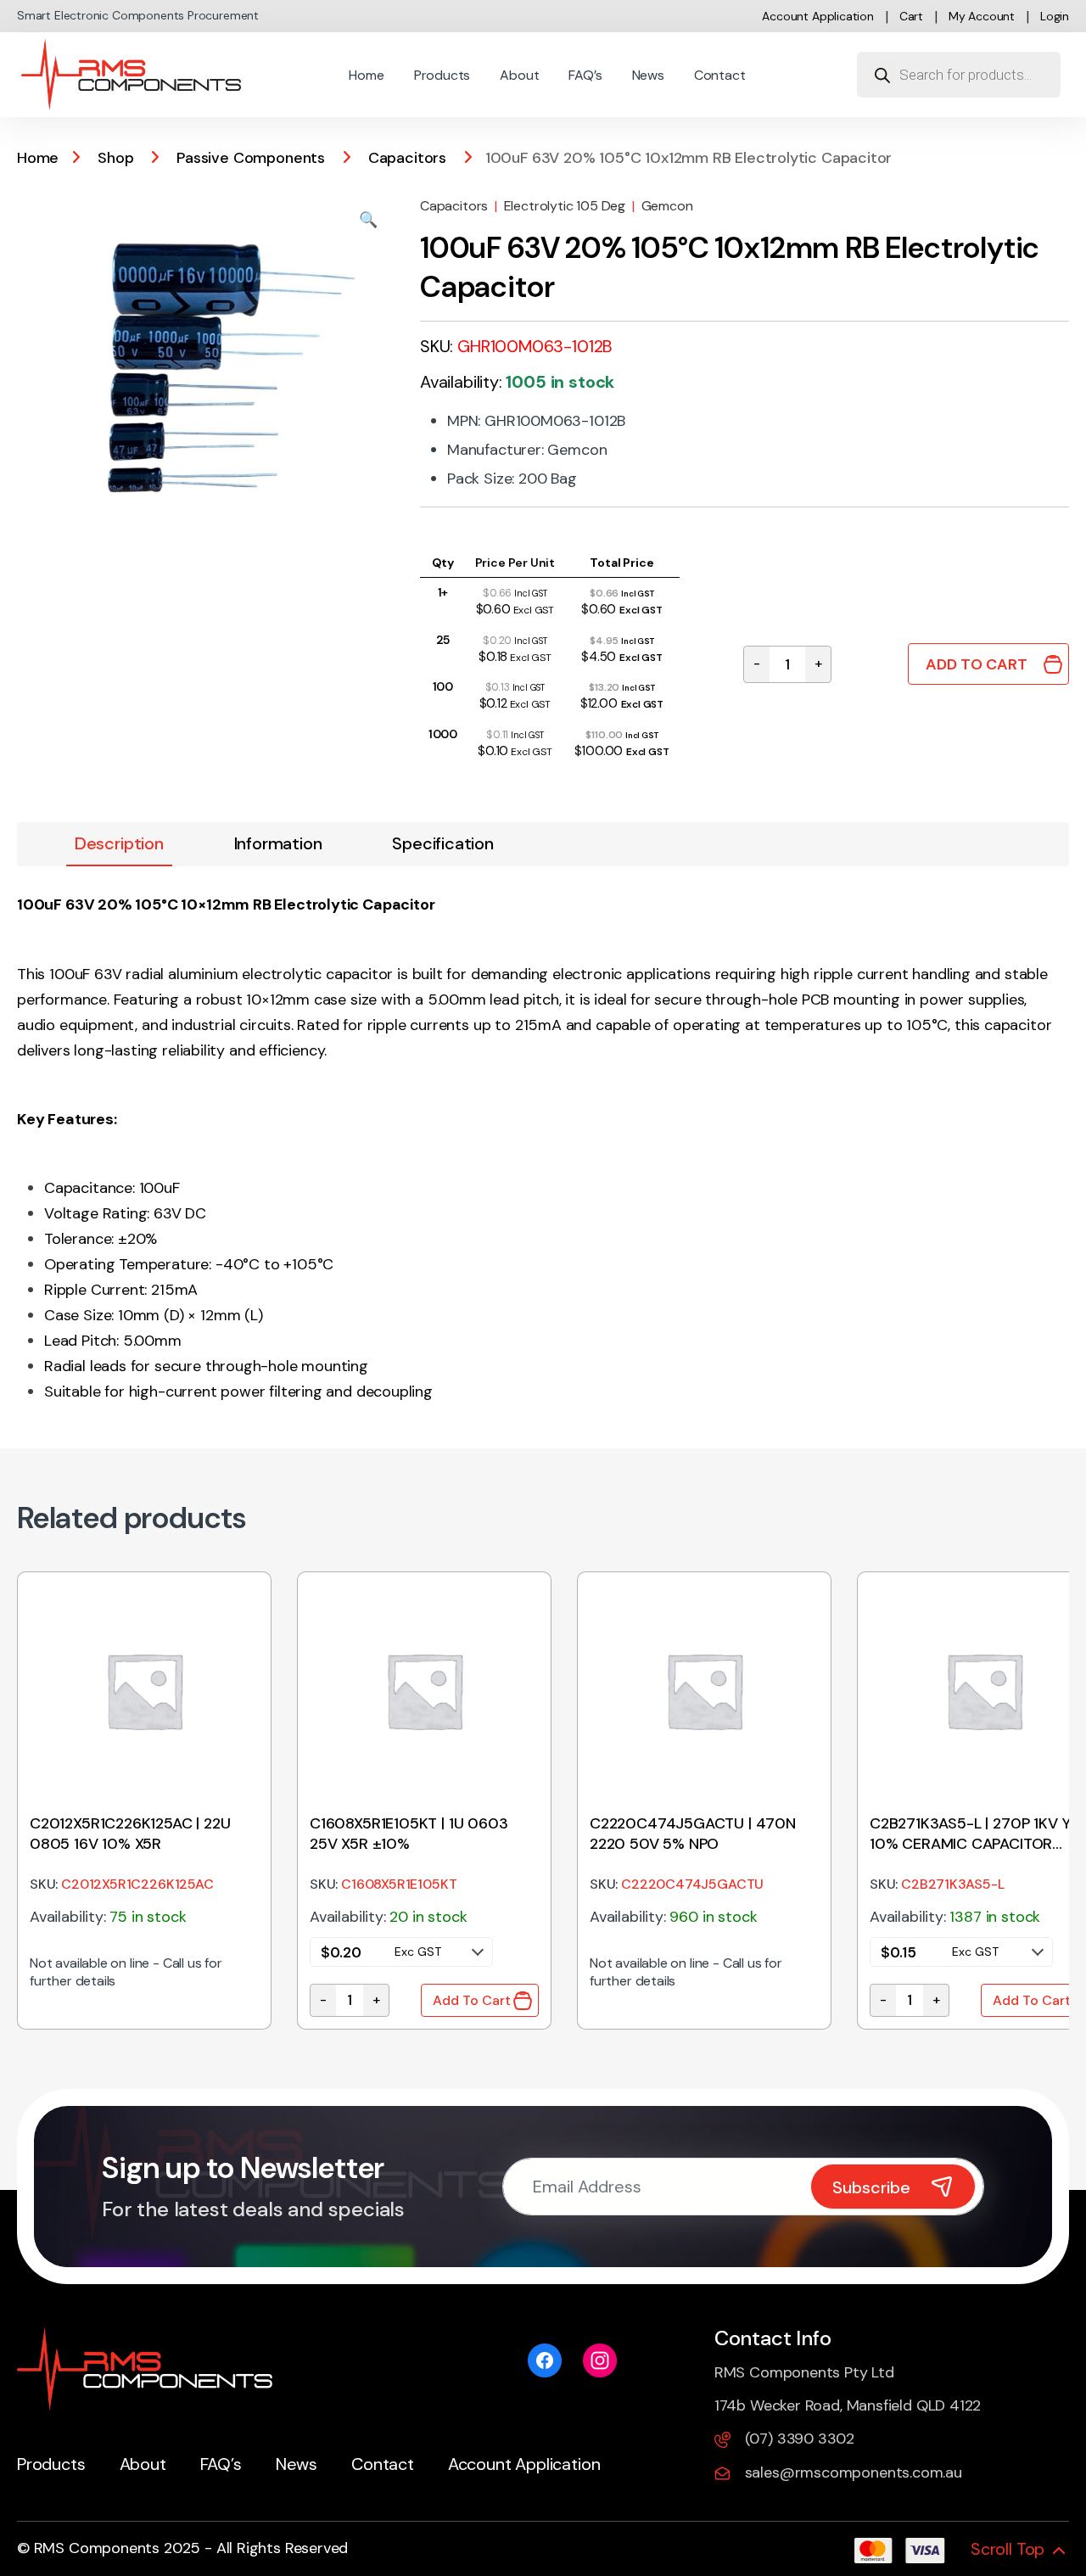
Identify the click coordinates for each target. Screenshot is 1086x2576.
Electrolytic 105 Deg (565, 206)
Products (442, 75)
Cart (911, 16)
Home (366, 75)
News (648, 75)
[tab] (119, 844)
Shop (115, 158)
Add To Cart (977, 664)
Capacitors (407, 158)
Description (119, 843)
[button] (368, 220)
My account (982, 16)
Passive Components (251, 158)
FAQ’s (585, 75)
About (519, 75)
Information (278, 843)
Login (1055, 16)
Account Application (818, 16)
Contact (720, 75)
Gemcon (667, 206)
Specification (443, 843)
